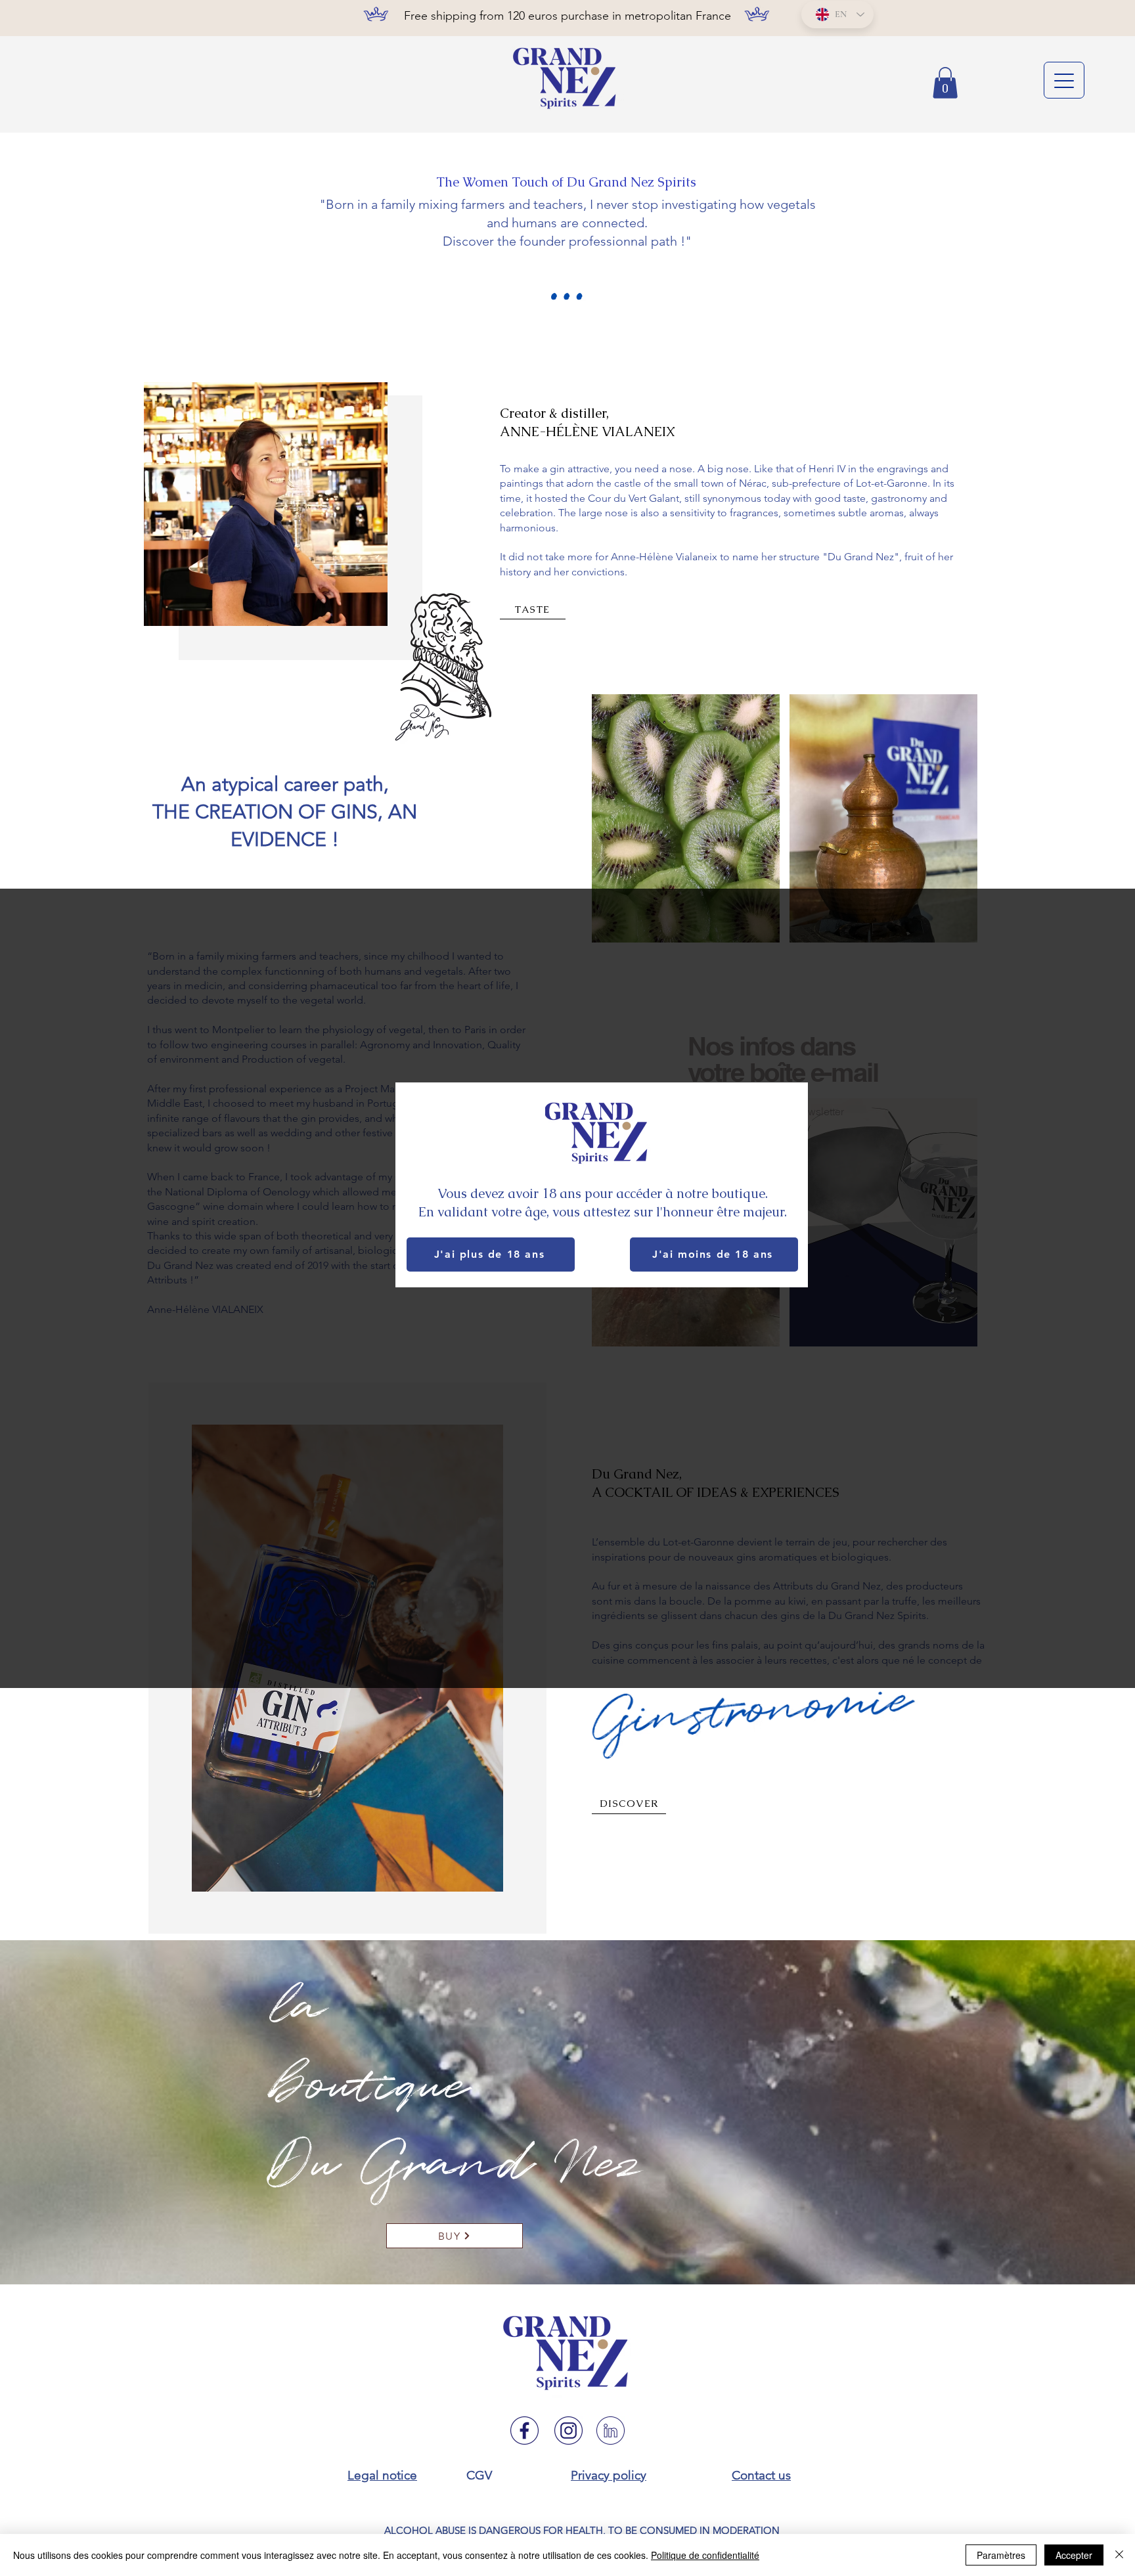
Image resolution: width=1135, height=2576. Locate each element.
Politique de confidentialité (705, 2555)
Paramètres (1001, 2555)
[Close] (1119, 2555)
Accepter (1074, 2555)
